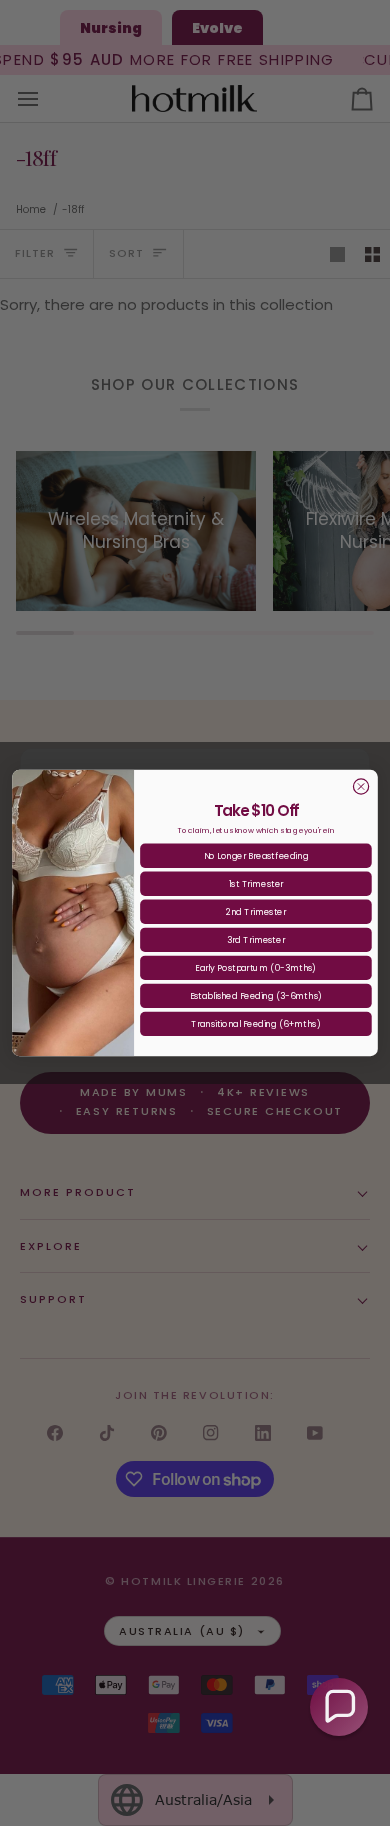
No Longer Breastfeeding (256, 856)
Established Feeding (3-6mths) (256, 996)
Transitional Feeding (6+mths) (256, 1024)
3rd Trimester (255, 940)
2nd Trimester (256, 912)
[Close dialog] (360, 786)
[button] (339, 1707)
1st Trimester (256, 884)
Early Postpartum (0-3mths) (255, 968)
